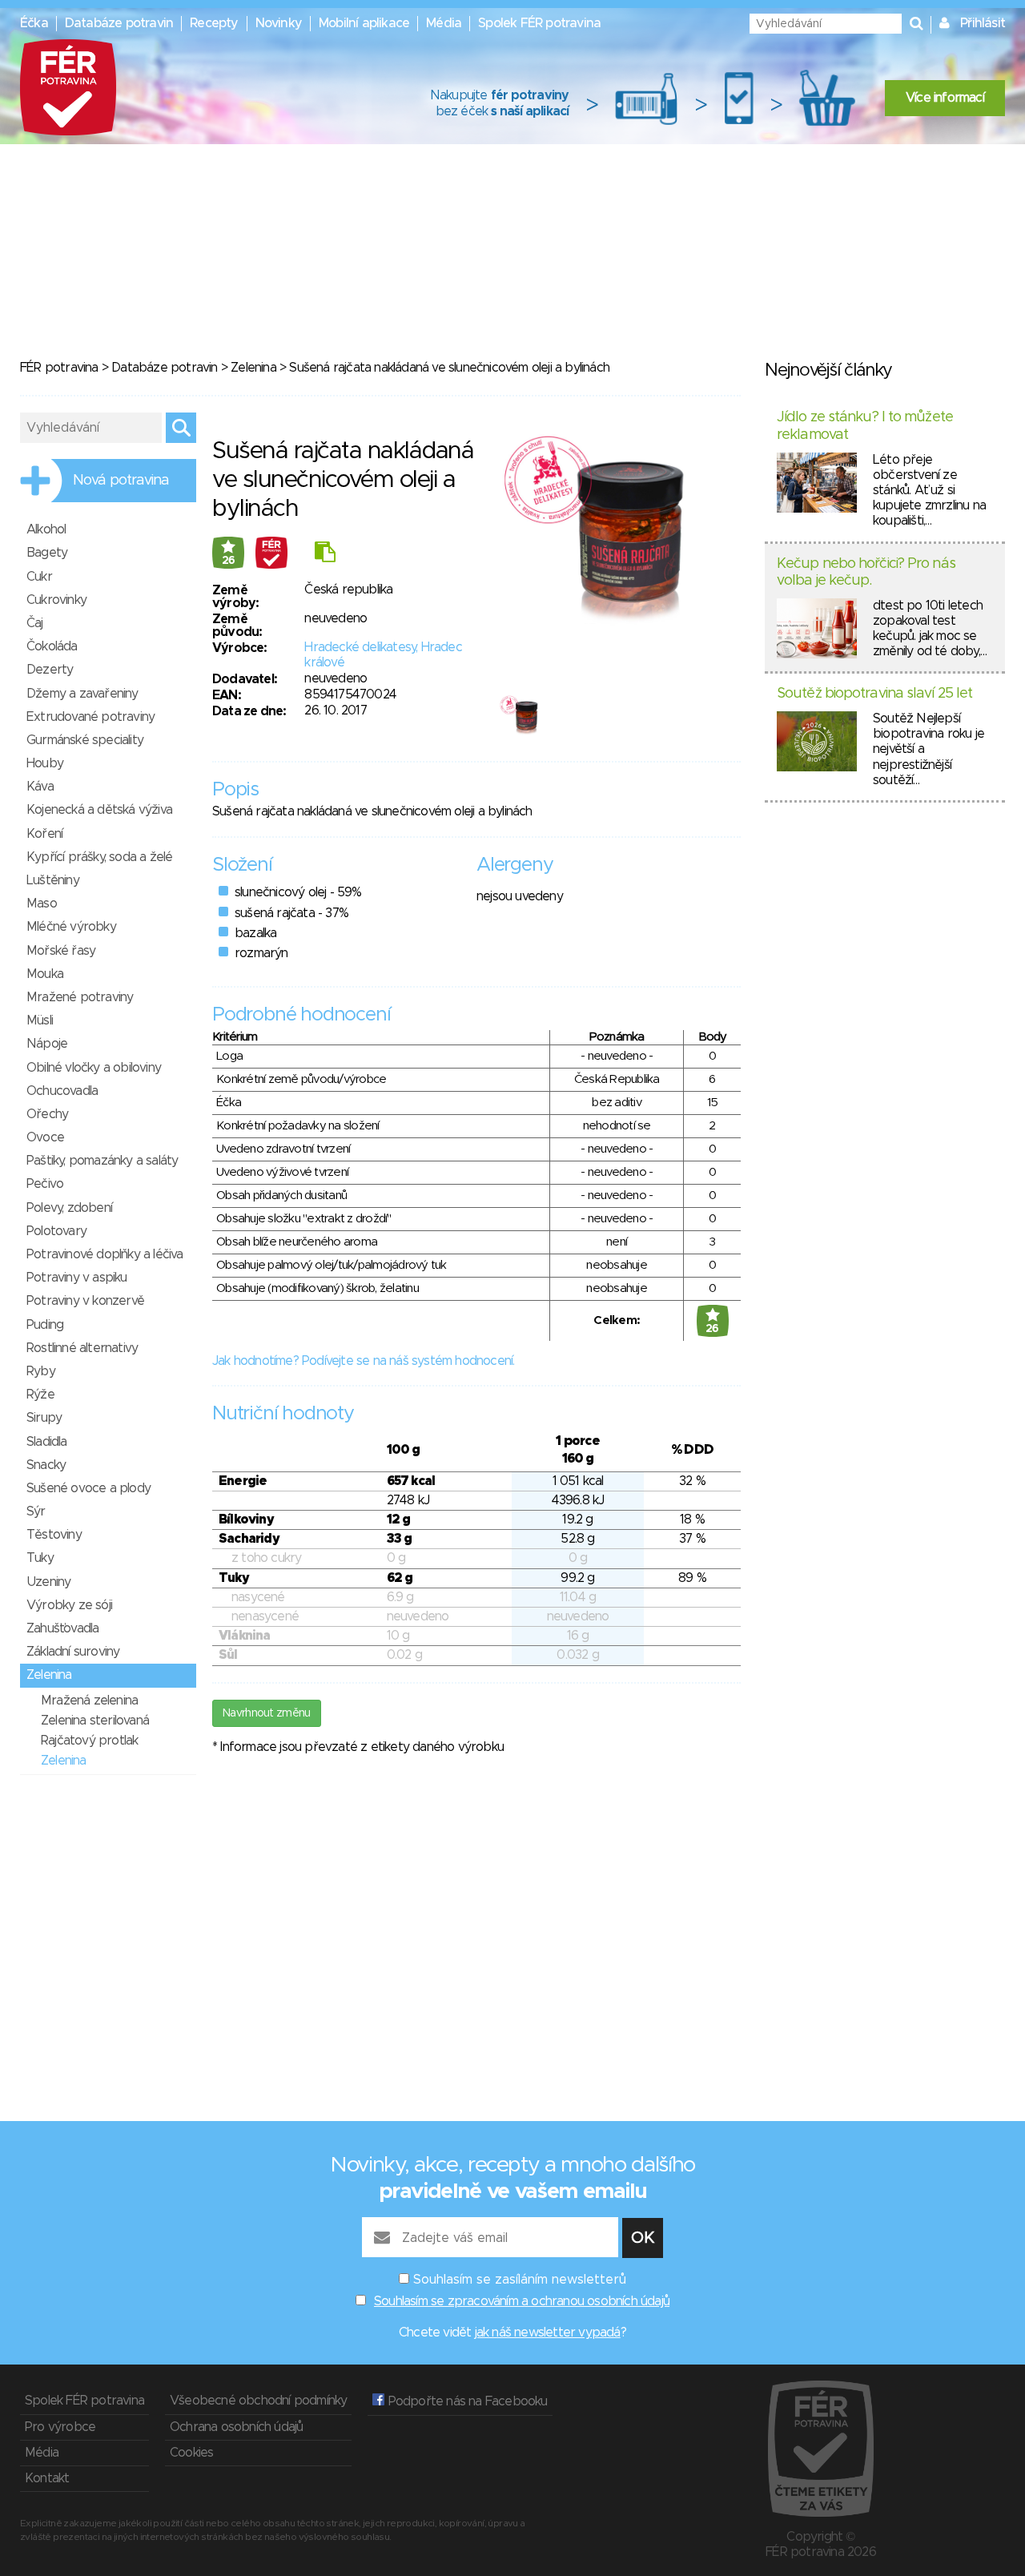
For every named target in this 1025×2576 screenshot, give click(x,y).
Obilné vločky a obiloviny (94, 1068)
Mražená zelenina (89, 1701)
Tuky (40, 1558)
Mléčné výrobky (71, 927)
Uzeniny (48, 1582)
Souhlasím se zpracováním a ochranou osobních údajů (522, 2301)
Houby (45, 763)
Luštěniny (53, 880)
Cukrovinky (56, 600)
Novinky (279, 23)
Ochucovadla (62, 1091)
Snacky (46, 1465)
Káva (40, 787)
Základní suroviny (73, 1652)
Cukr (39, 577)
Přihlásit (983, 23)
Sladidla (47, 1442)
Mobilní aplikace (364, 23)
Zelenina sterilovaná (95, 1721)
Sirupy (44, 1418)
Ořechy (47, 1114)
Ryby (41, 1371)
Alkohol (46, 529)
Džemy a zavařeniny (82, 694)
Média (444, 23)
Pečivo (45, 1184)
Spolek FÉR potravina (539, 23)
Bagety (47, 553)
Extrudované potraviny (90, 717)
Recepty (214, 23)
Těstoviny (54, 1535)
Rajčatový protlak (89, 1741)
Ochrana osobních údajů (236, 2427)
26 (229, 561)
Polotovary (56, 1231)
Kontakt (47, 2478)
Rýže (40, 1395)
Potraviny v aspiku (77, 1278)
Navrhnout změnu (267, 1713)
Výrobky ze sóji (69, 1605)
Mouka (45, 974)
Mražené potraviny (80, 997)
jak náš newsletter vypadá (548, 2332)
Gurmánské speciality (85, 740)
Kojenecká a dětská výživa (99, 810)
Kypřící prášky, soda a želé (99, 857)
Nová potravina (121, 481)
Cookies (191, 2453)
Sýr (36, 1511)
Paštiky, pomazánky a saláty (102, 1161)
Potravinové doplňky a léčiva (105, 1254)
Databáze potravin (119, 23)
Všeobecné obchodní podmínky (258, 2401)
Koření (44, 834)
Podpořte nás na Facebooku (466, 2401)
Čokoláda (52, 646)
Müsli (40, 1020)
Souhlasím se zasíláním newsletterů (520, 2280)
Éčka (34, 23)
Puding (45, 1325)
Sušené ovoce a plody (88, 1488)
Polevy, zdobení (69, 1208)
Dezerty (50, 670)
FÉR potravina (59, 368)
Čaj (35, 623)
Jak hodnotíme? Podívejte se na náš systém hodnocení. (363, 1361)
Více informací (945, 98)
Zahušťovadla (62, 1628)
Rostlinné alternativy (82, 1348)
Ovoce (45, 1137)
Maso (42, 904)
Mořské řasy (61, 951)
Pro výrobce (60, 2427)
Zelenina (253, 368)
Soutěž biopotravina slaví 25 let (874, 694)
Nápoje (47, 1044)
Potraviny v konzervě (85, 1301)
